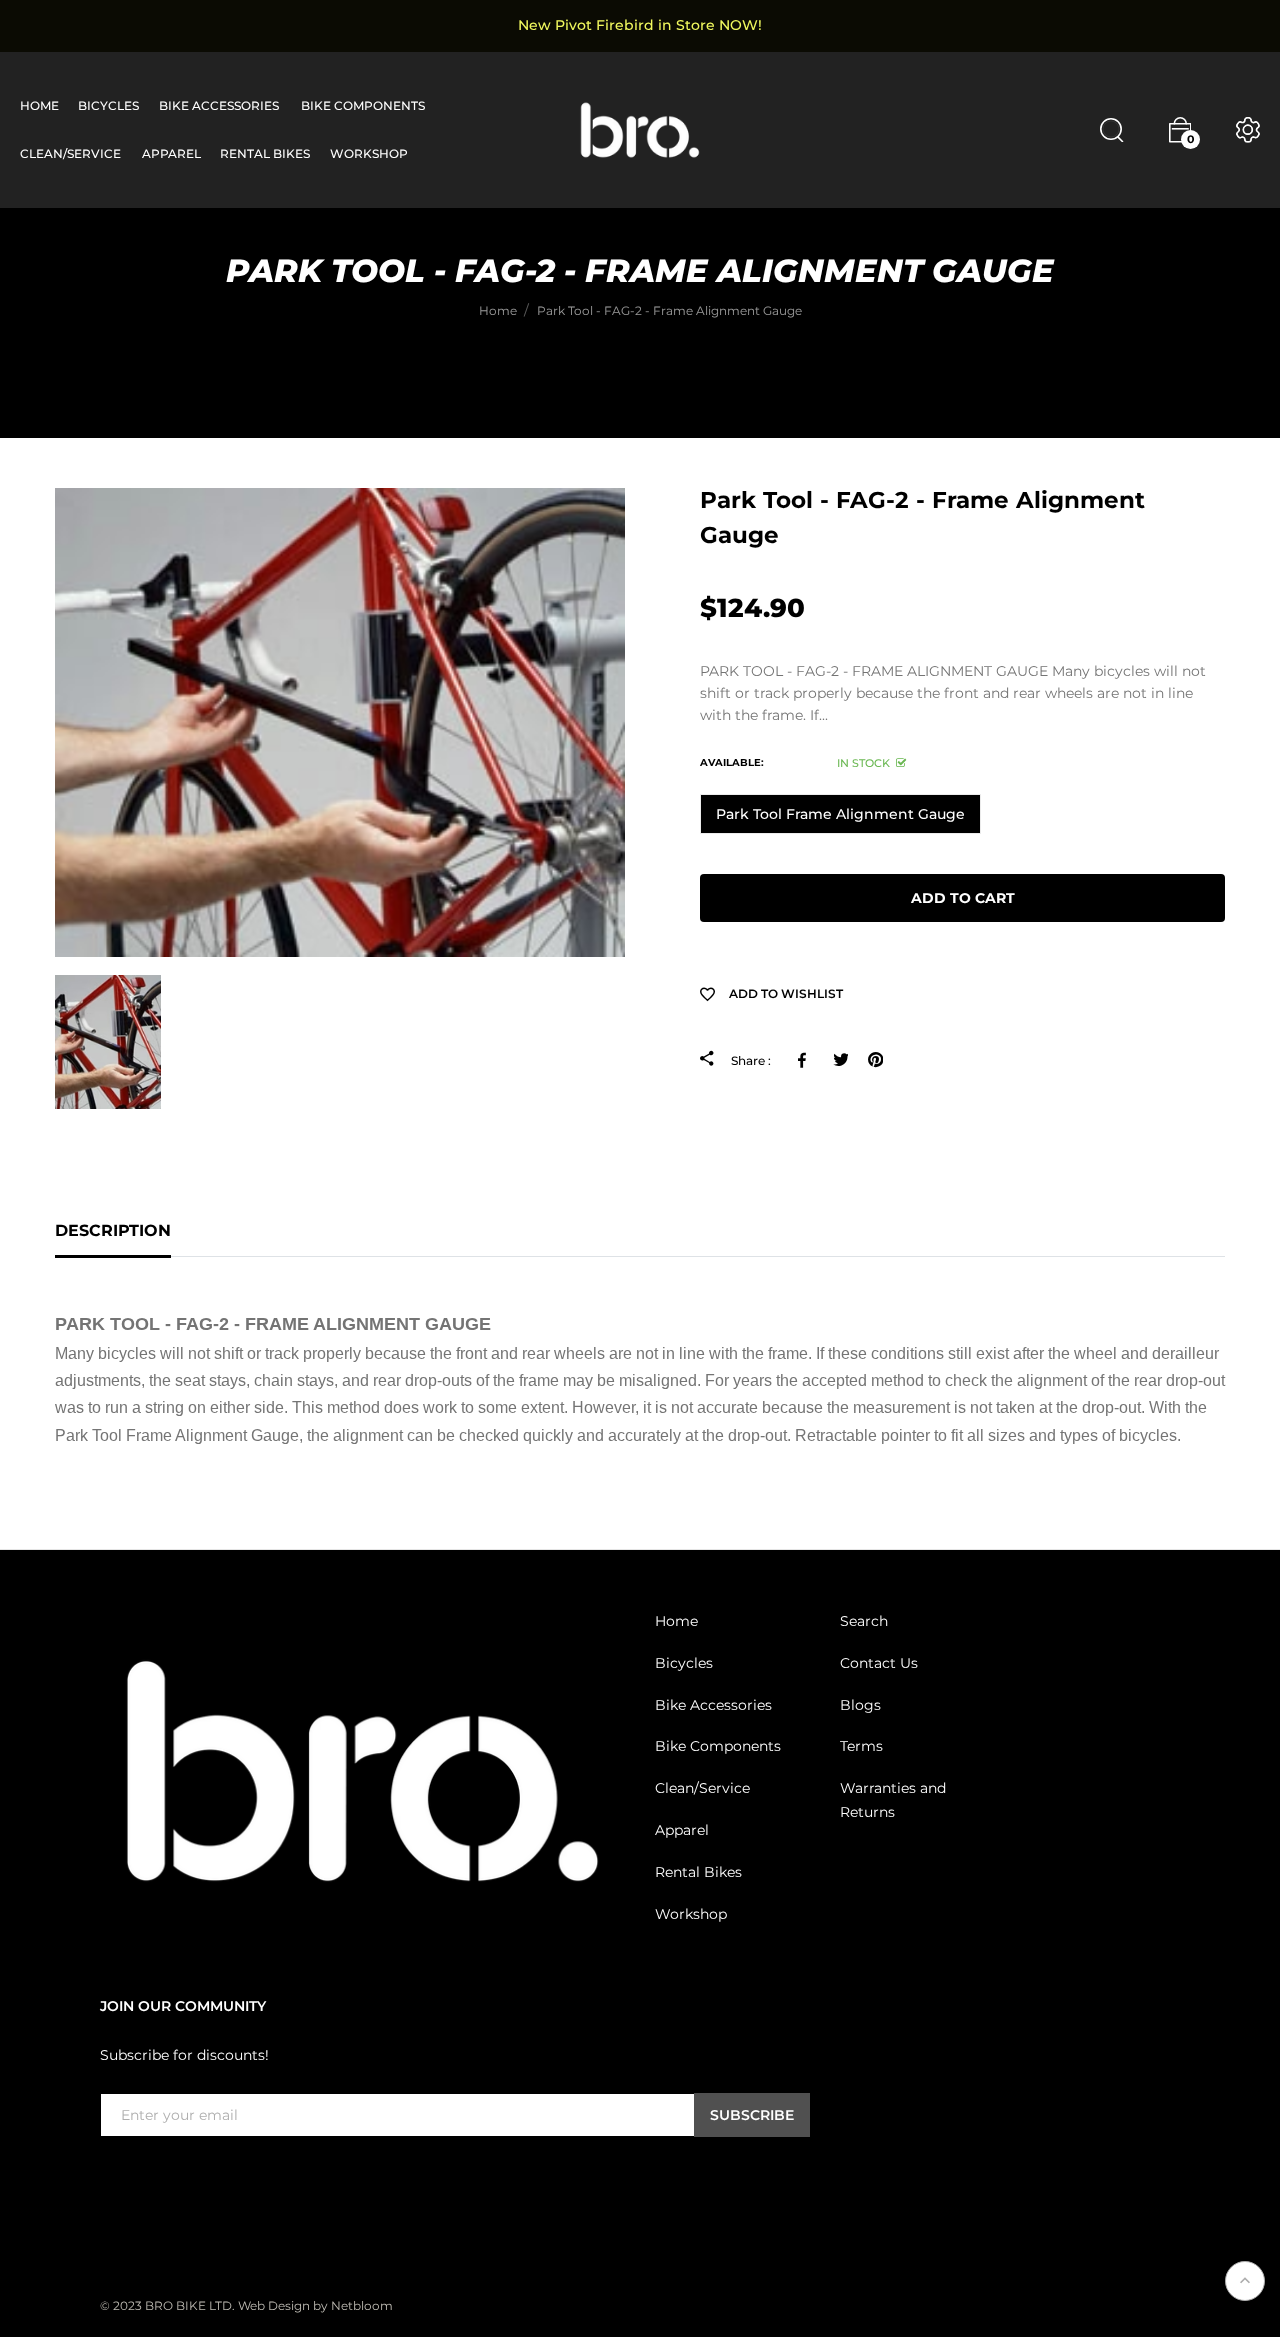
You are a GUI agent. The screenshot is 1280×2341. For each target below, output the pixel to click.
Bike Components (718, 1746)
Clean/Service (702, 1788)
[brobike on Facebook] (112, 2178)
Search (864, 1621)
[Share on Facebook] (805, 1060)
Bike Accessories (713, 1704)
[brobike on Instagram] (160, 2178)
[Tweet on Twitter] (840, 1060)
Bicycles (684, 1663)
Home (676, 1621)
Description (113, 1230)
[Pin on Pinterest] (875, 1060)
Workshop (691, 1913)
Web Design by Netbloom (315, 2305)
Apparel (682, 1830)
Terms (861, 1746)
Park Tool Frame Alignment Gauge (840, 814)
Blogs (860, 1704)
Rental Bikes (698, 1872)
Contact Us (879, 1663)
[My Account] (1248, 130)
